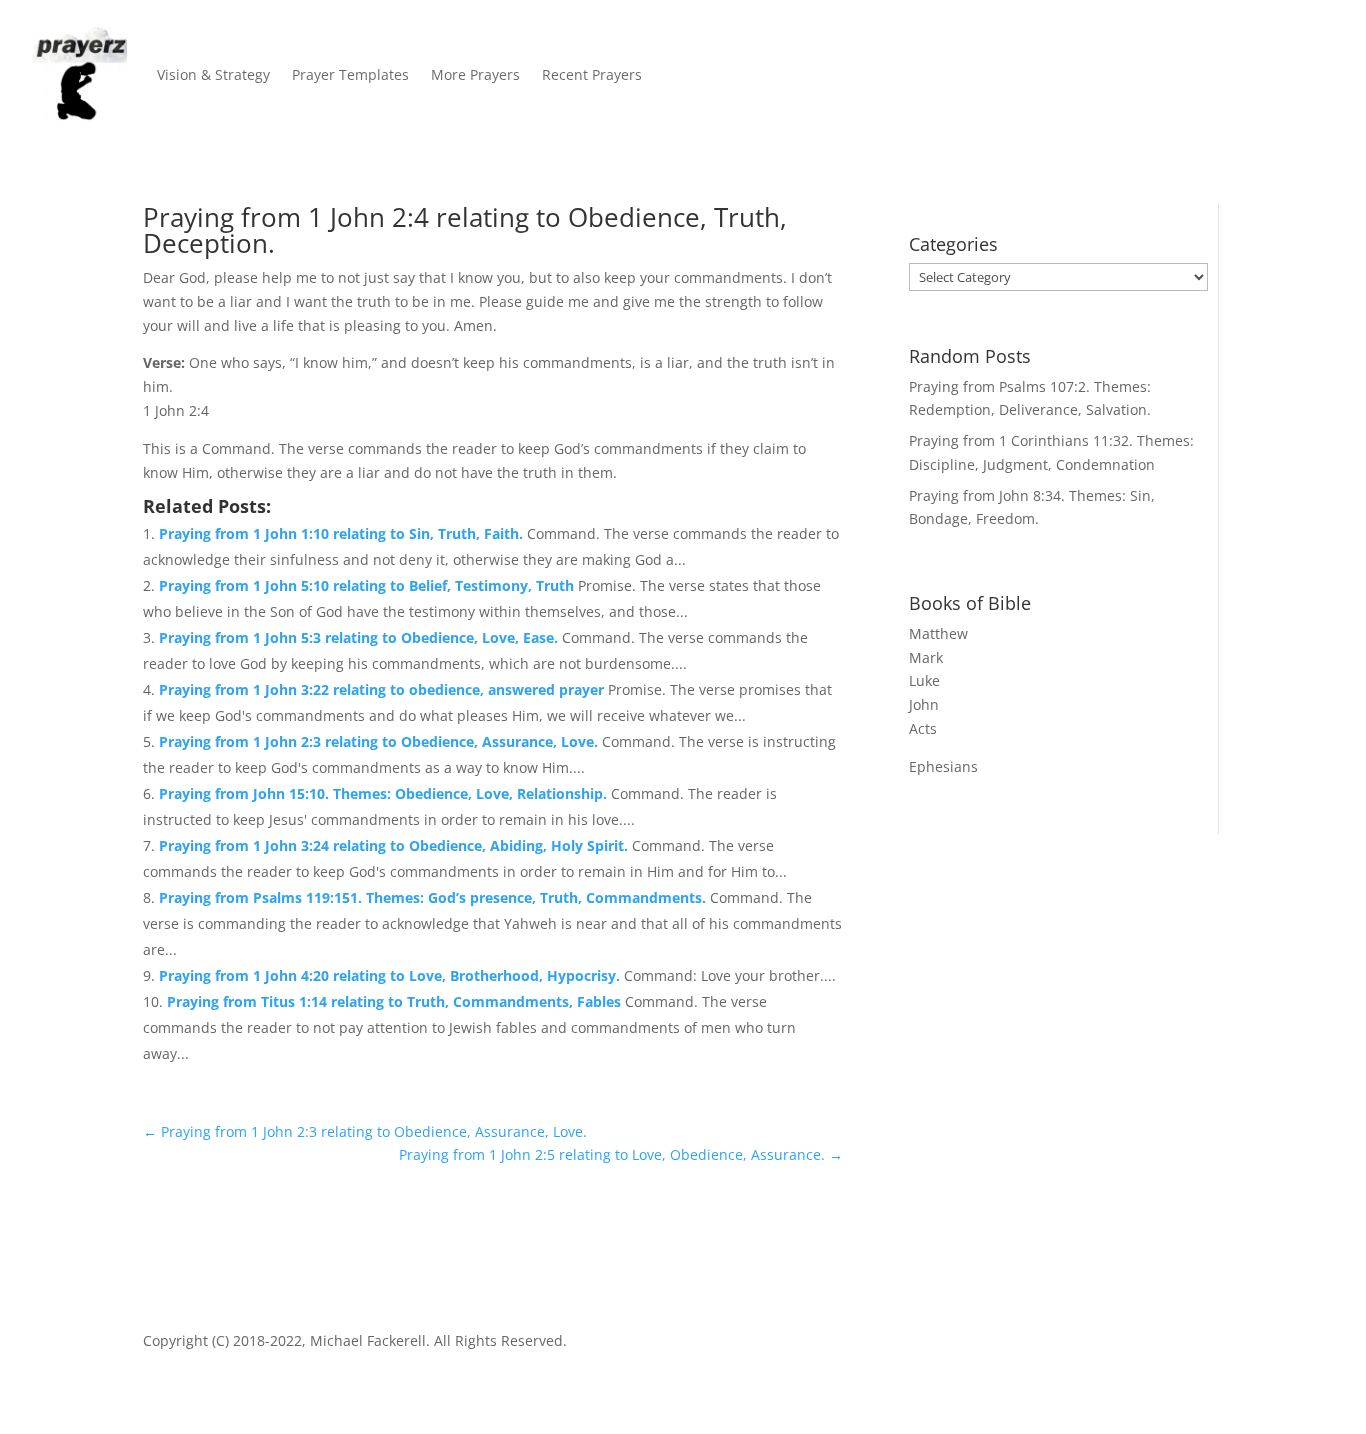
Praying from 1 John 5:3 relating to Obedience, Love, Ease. (360, 637)
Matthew (938, 633)
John (924, 704)
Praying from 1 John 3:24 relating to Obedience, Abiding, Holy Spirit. (395, 845)
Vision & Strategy (213, 74)
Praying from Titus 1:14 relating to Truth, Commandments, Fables (396, 1001)
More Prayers (475, 74)
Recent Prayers (592, 74)
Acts (923, 728)
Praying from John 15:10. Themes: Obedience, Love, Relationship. (385, 793)
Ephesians (943, 766)
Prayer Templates (350, 74)
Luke (924, 680)
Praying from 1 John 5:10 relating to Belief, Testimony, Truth (368, 585)
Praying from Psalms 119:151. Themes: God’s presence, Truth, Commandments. (434, 897)
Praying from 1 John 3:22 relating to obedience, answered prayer (383, 689)
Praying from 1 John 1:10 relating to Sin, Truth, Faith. (343, 533)
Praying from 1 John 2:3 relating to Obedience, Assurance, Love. (380, 741)
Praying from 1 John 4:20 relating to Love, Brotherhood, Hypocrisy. (391, 975)
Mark (926, 657)
